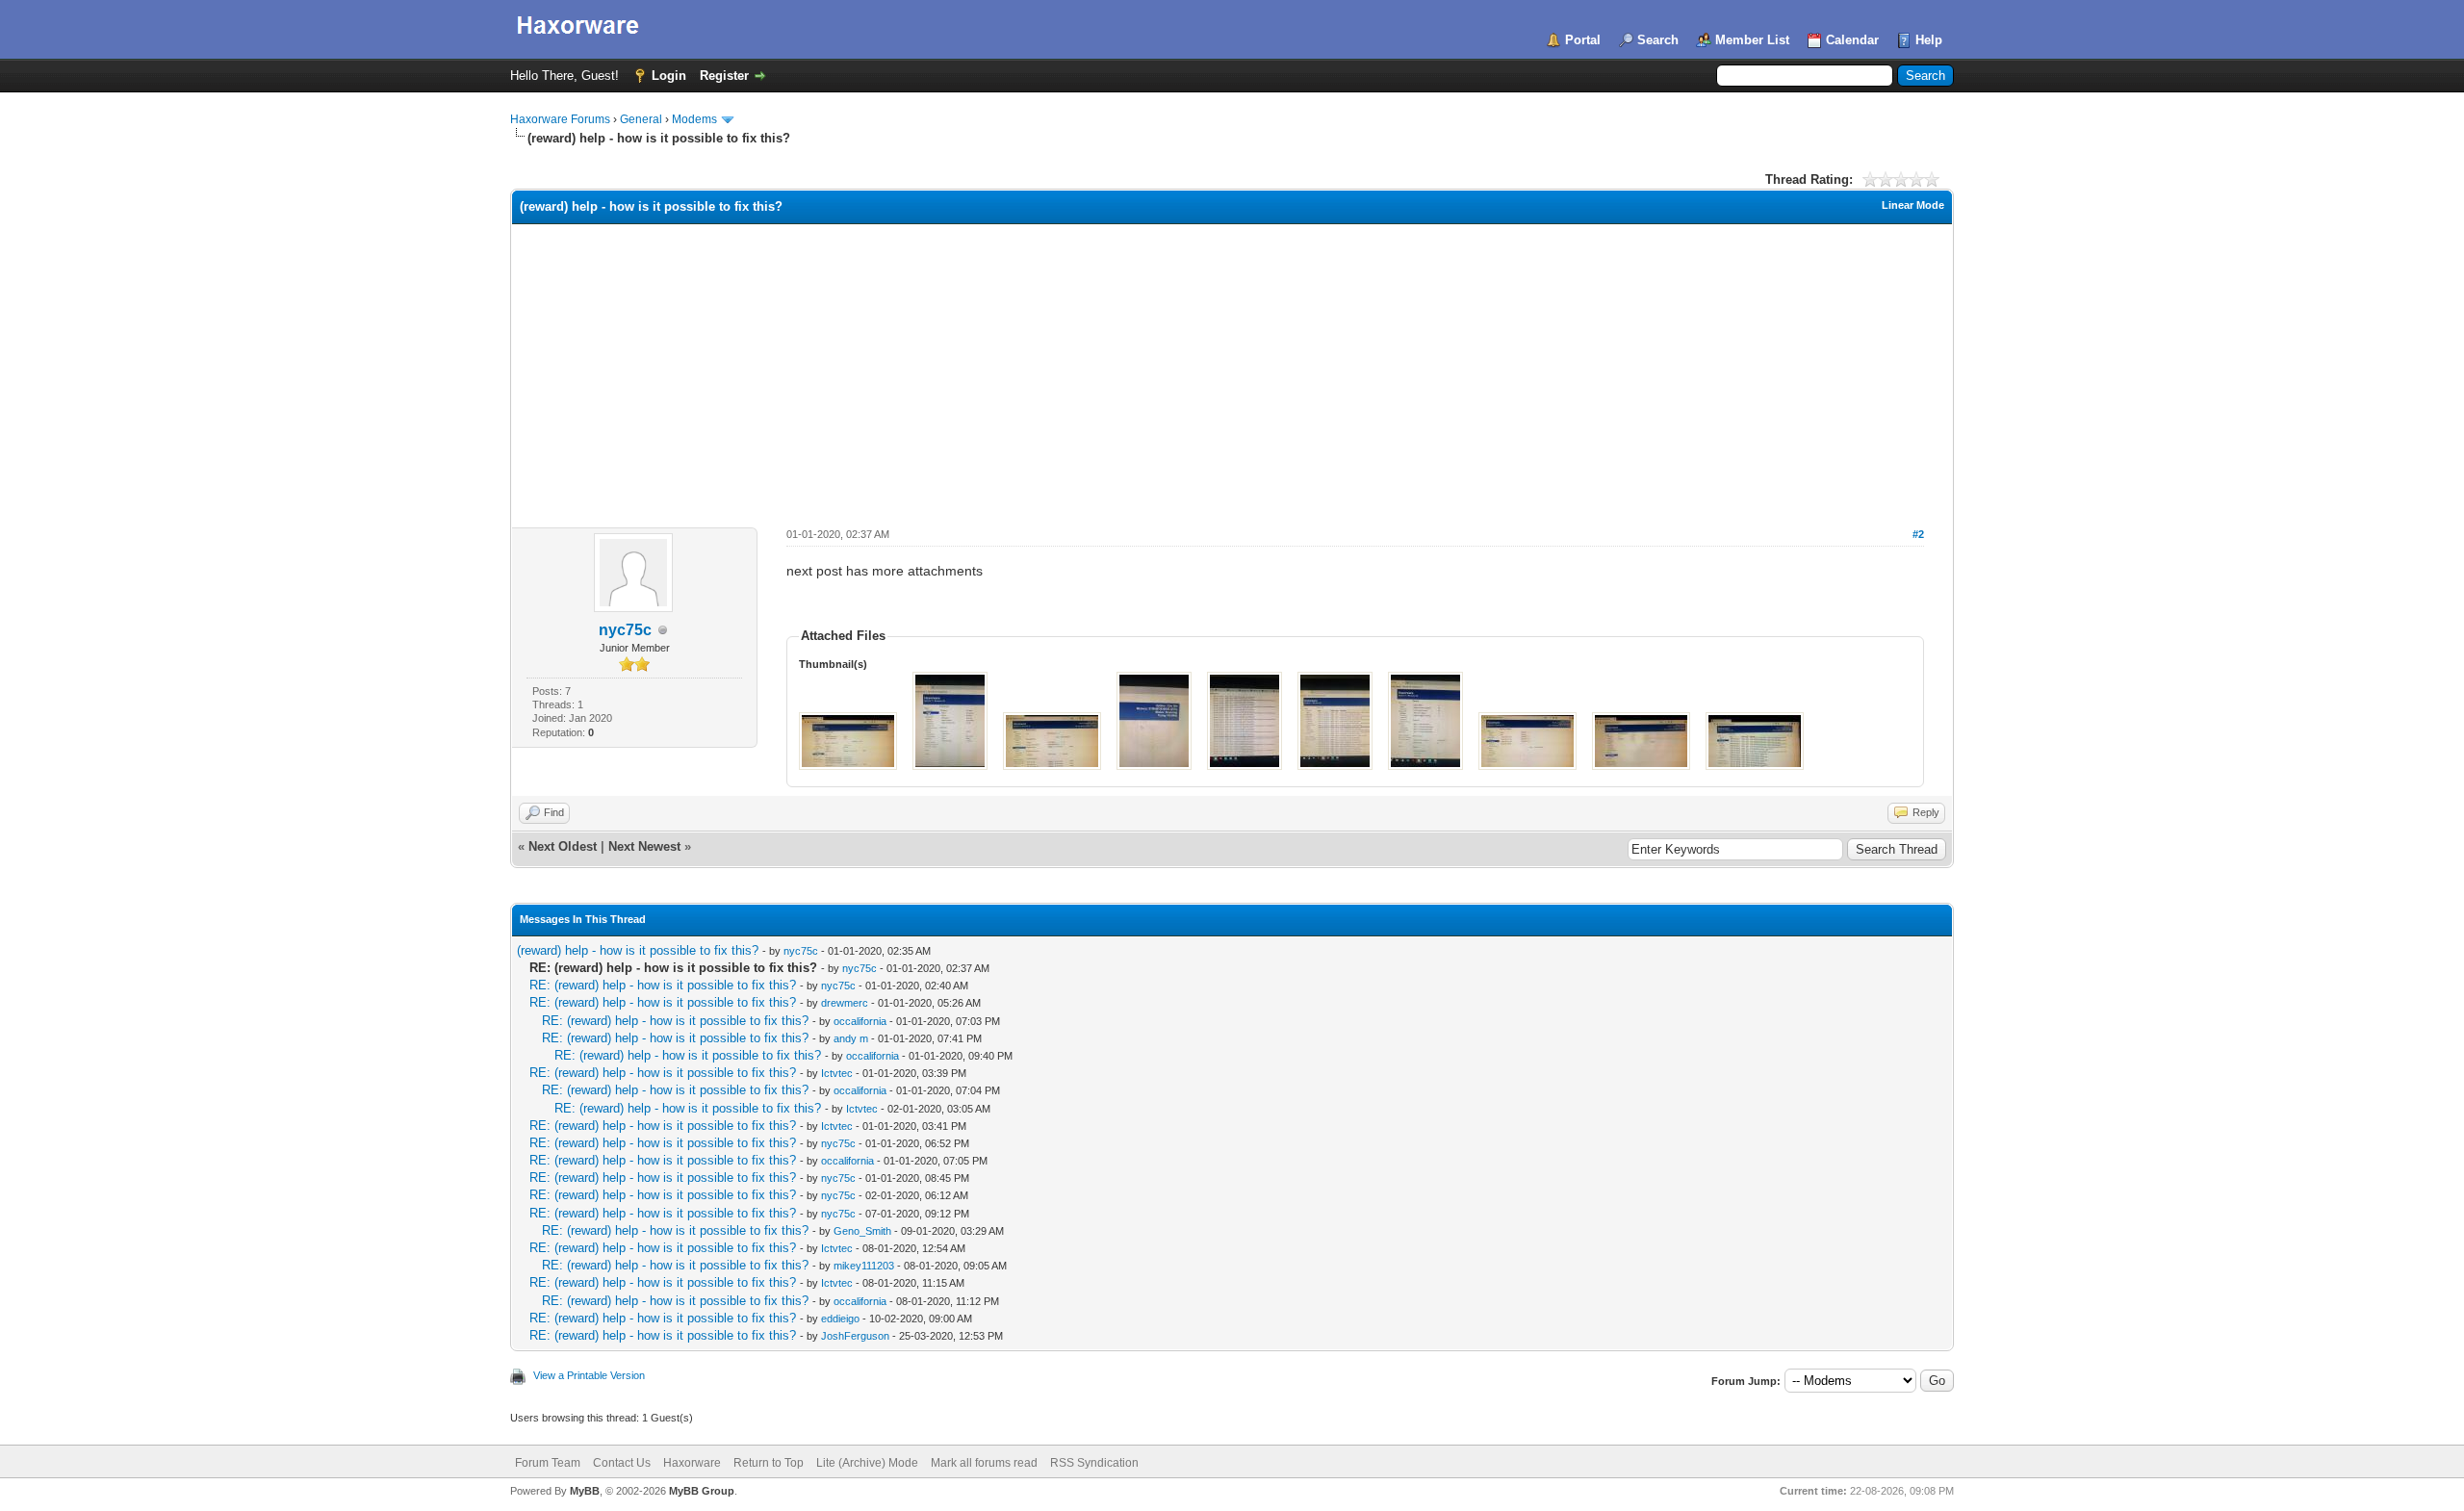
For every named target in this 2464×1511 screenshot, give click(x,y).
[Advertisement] (1232, 369)
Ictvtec (837, 1073)
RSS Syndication (1094, 1463)
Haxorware (692, 1463)
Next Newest (644, 846)
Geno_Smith (862, 1231)
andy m (851, 1038)
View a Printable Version (589, 1375)
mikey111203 (864, 1266)
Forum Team (548, 1463)
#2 (1918, 534)
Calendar (1852, 40)
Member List (1752, 40)
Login (669, 76)
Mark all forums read (984, 1463)
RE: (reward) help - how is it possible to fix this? (663, 985)
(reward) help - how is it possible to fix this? (638, 950)
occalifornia (860, 1021)
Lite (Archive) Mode (867, 1463)
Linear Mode (1913, 205)
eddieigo (840, 1319)
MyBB (585, 1491)
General (641, 119)
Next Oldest (563, 846)
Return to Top (769, 1463)
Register (724, 76)
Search (1658, 40)
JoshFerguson (855, 1336)
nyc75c (625, 630)
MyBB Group (702, 1491)
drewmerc (845, 1003)
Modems (694, 119)
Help (1929, 40)
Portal (1583, 40)
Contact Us (622, 1463)
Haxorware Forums (560, 119)
